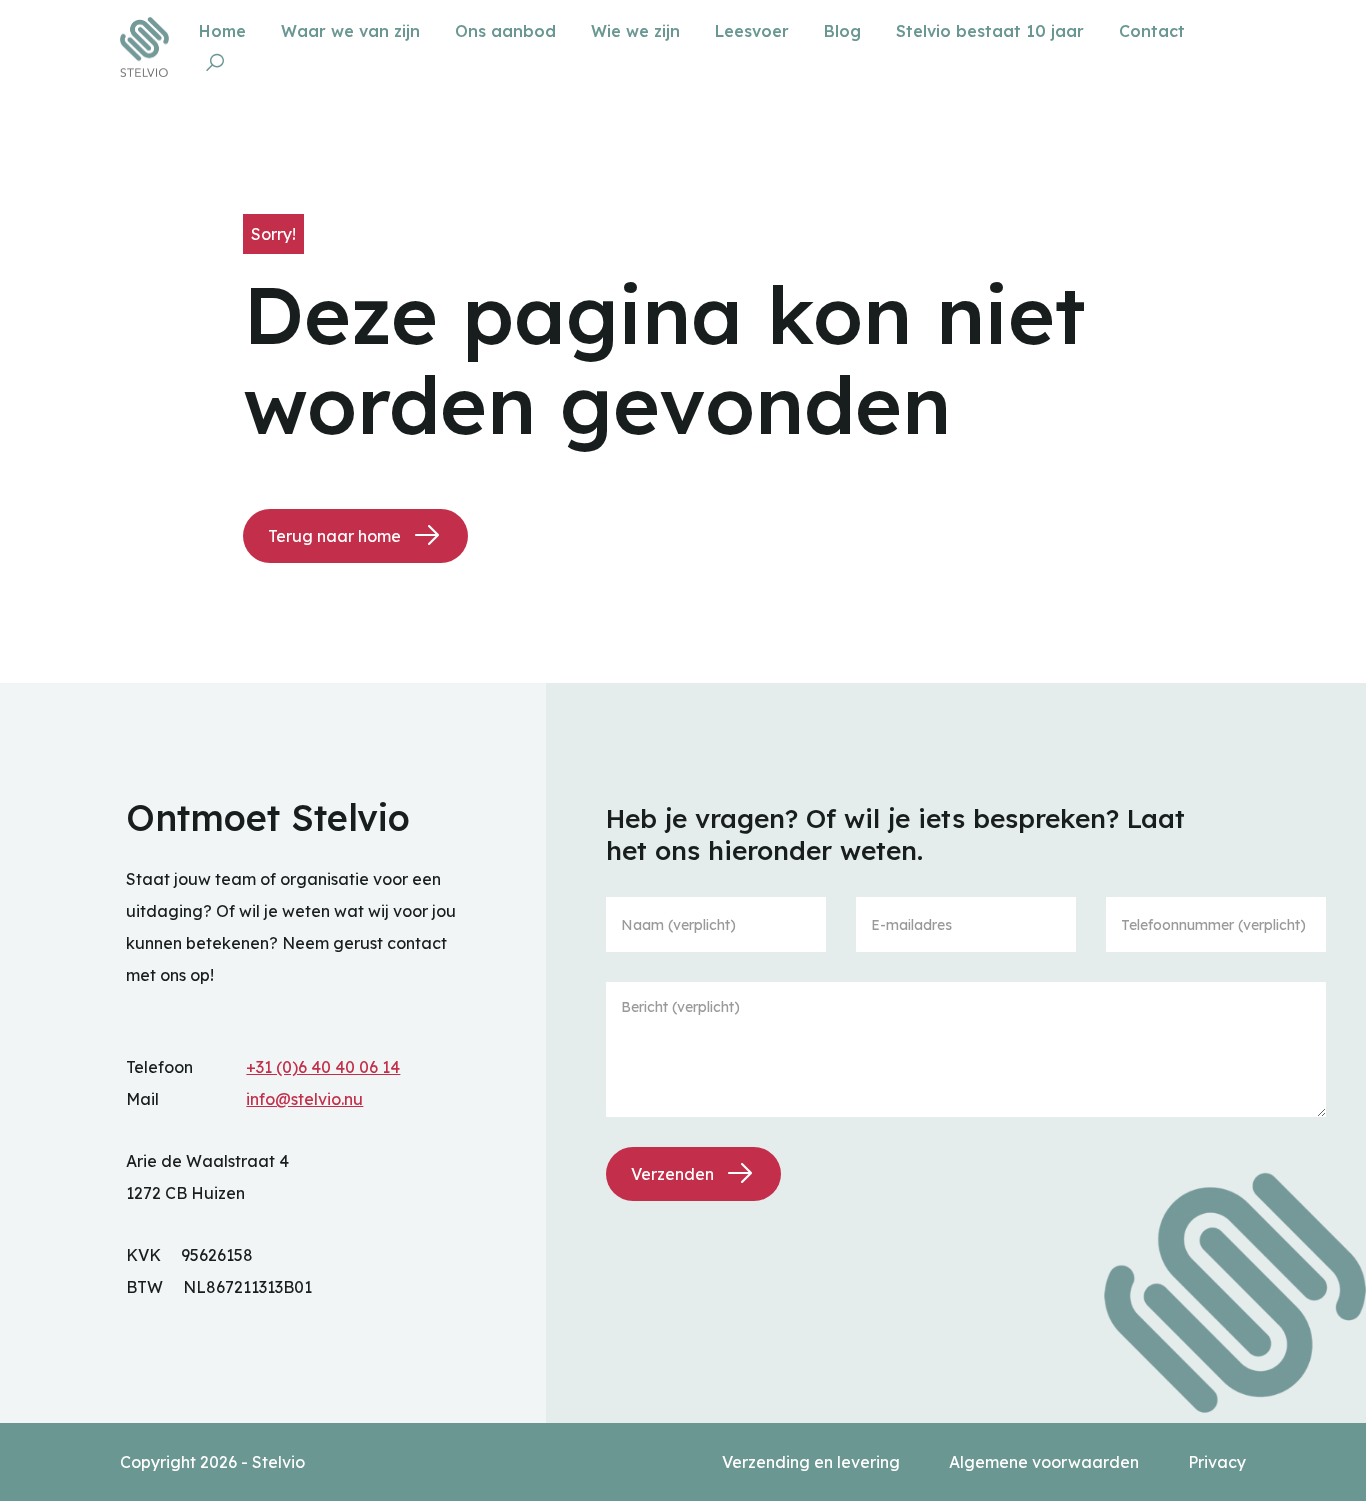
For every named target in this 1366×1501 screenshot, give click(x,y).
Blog (845, 31)
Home (225, 31)
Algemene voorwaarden (1046, 1462)
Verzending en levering (813, 1462)
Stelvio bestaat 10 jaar (992, 31)
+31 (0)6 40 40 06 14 (323, 1067)
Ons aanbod (508, 31)
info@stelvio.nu (304, 1099)
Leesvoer (754, 31)
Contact (1152, 31)
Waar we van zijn (353, 31)
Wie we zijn (638, 31)
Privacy (1217, 1462)
